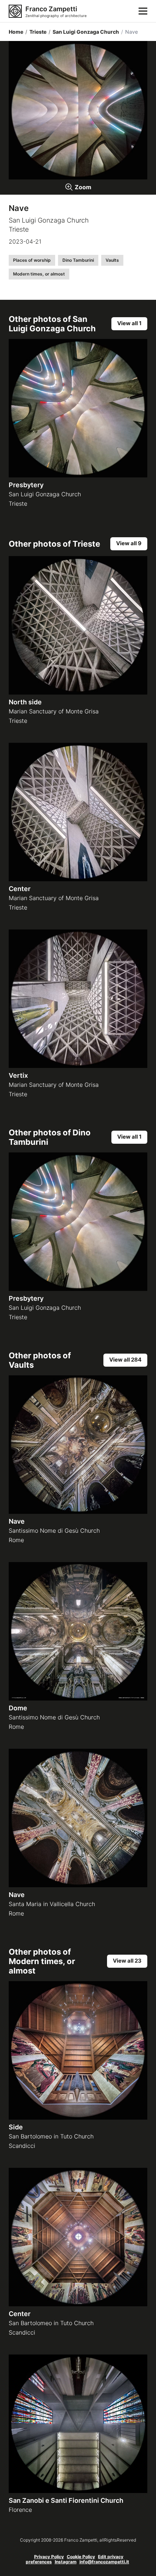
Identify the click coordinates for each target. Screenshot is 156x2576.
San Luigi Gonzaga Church (84, 32)
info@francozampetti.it (104, 2562)
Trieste (36, 32)
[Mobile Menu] (143, 11)
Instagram (66, 2562)
